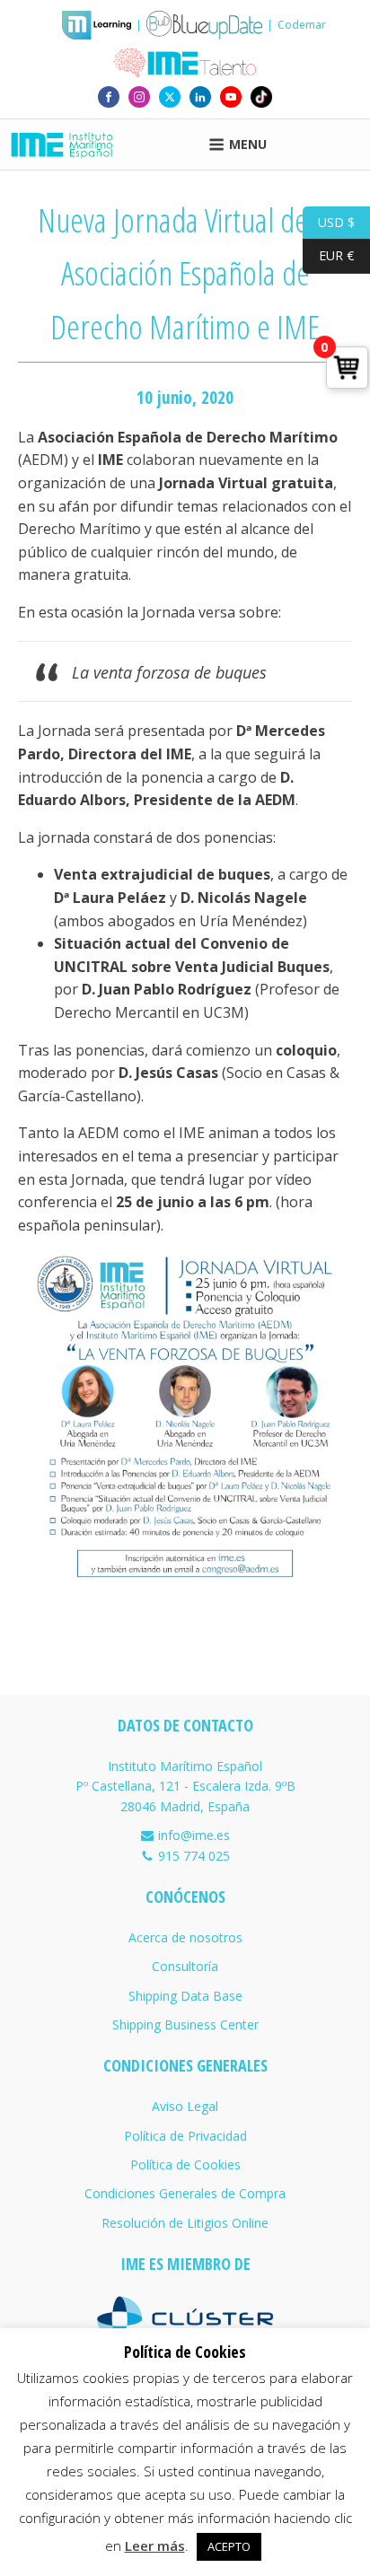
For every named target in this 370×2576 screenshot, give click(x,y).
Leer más (155, 2545)
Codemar (302, 25)
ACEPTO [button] (229, 2546)
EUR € (328, 255)
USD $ (329, 221)
